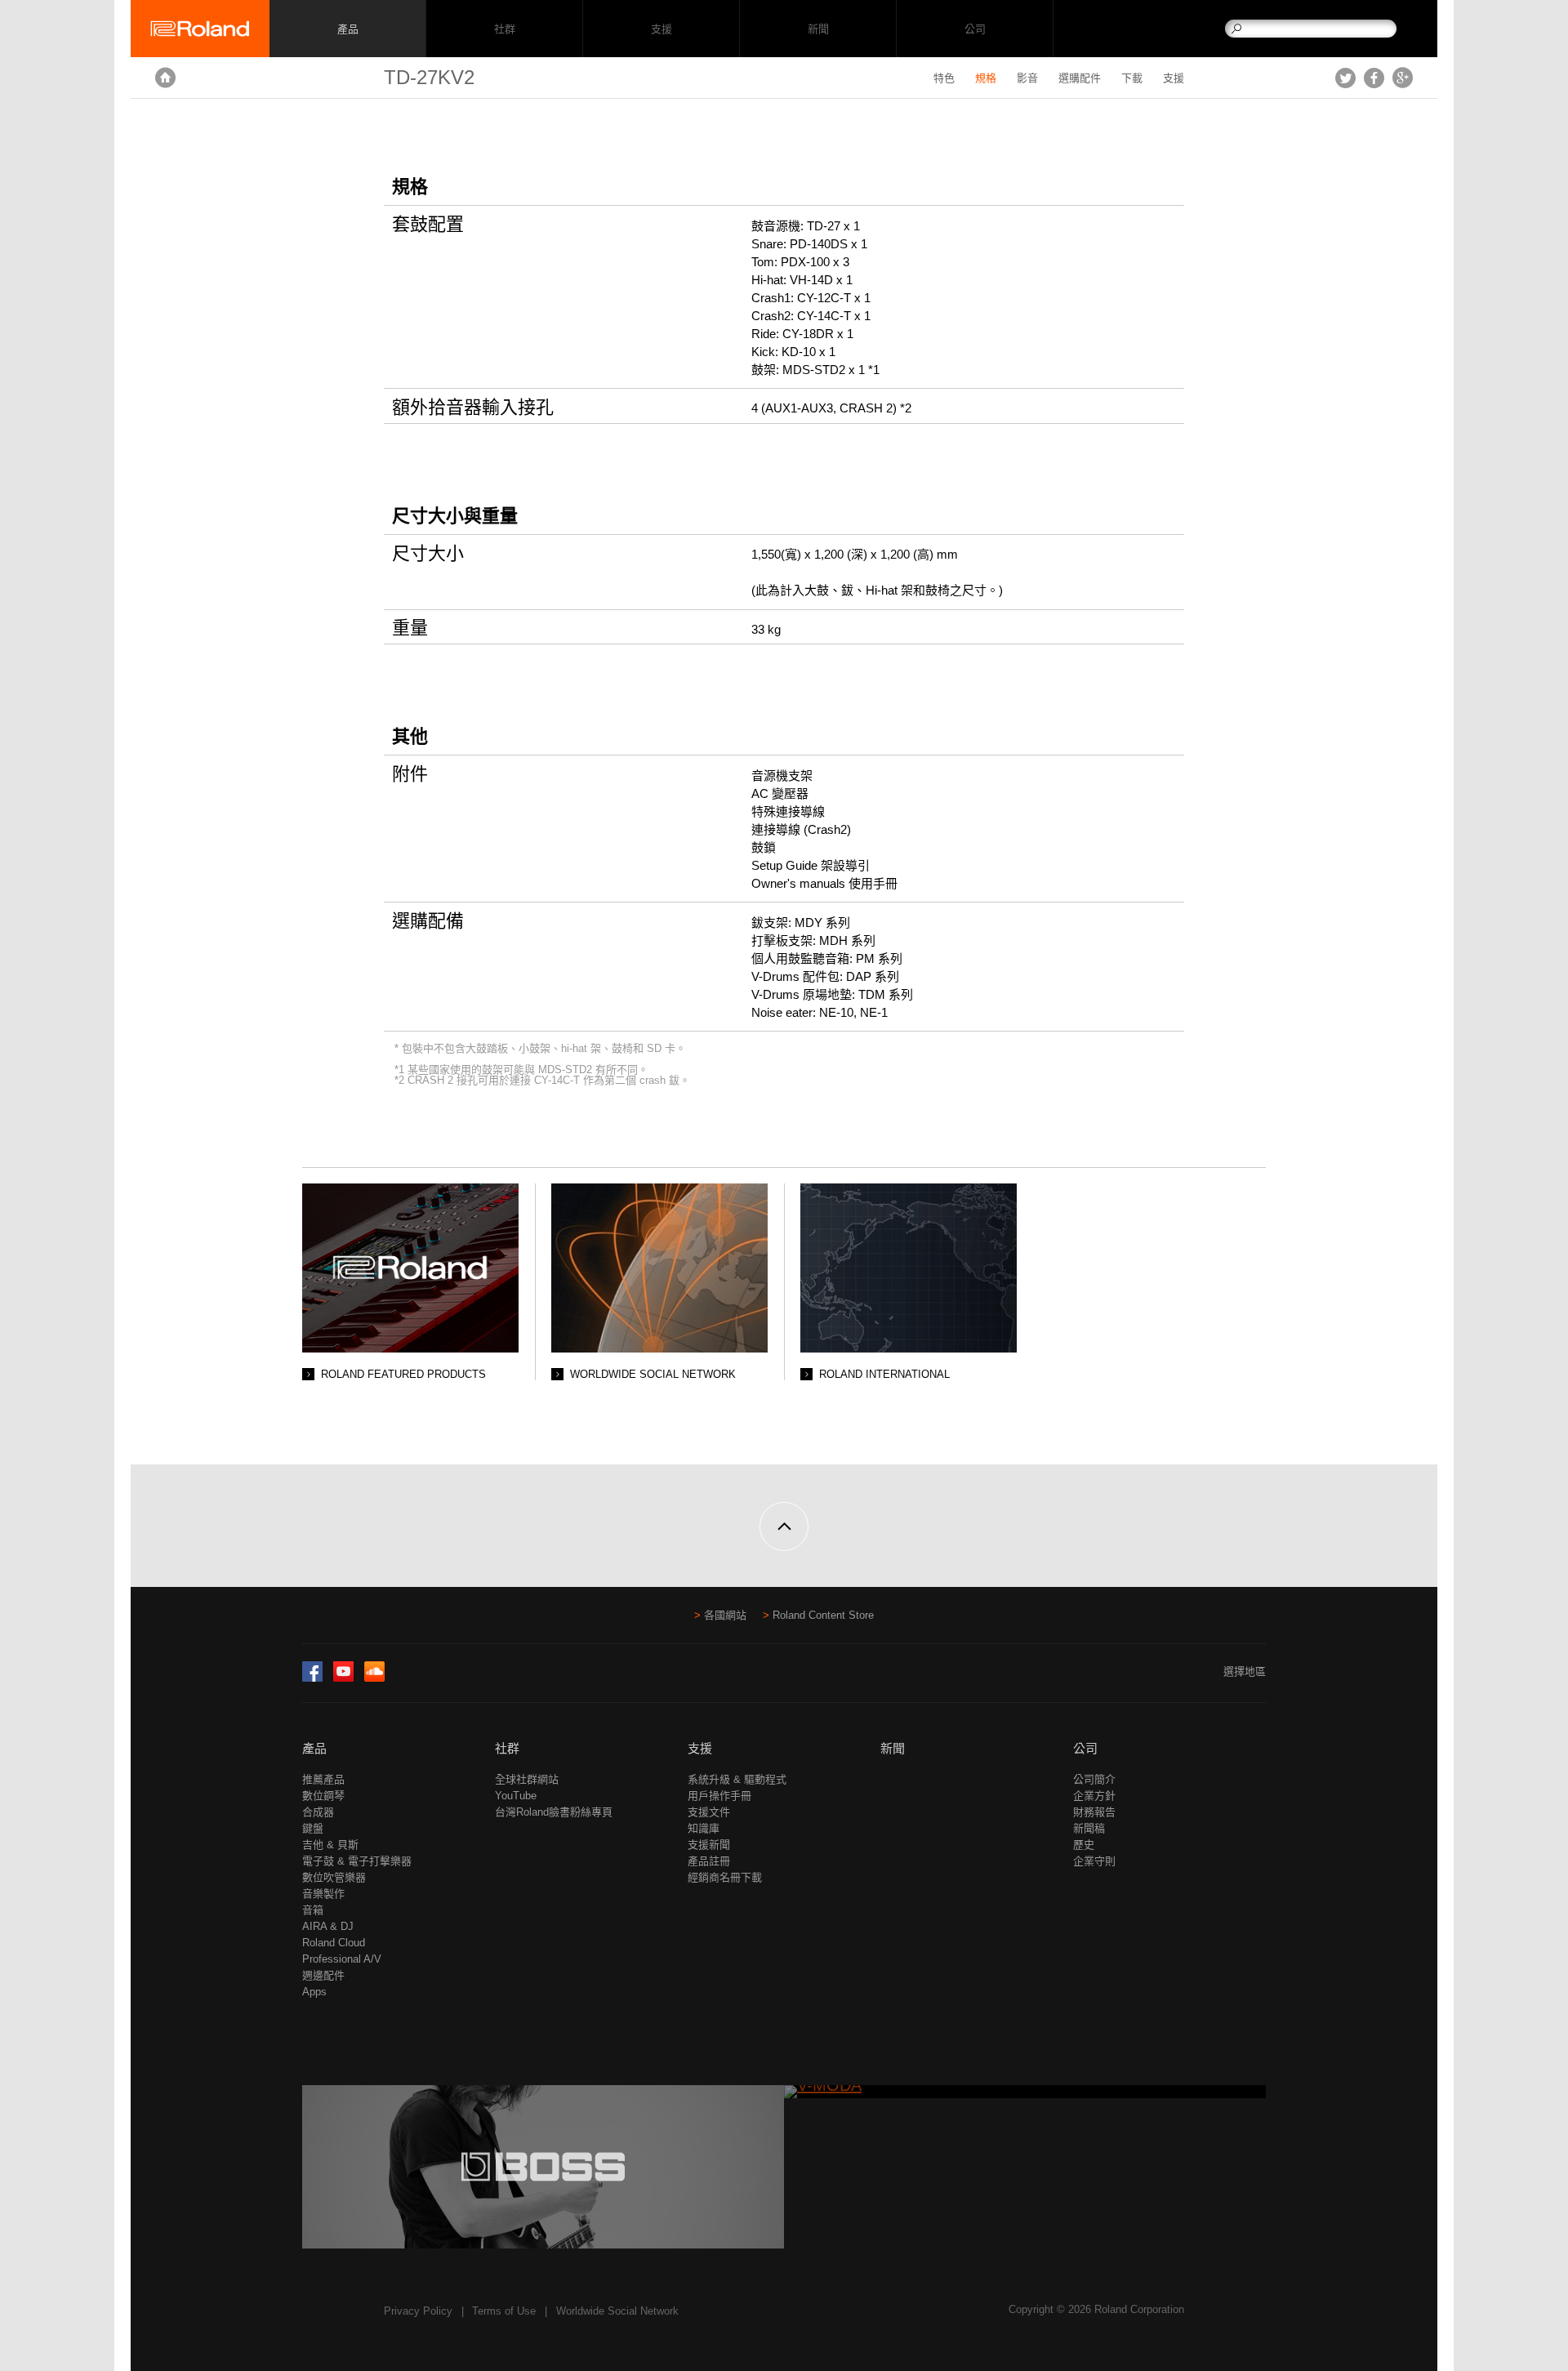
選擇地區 (1245, 1671)
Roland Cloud (334, 1943)
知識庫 (704, 1828)
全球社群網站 (527, 1779)
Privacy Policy (418, 2311)
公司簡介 (1094, 1779)
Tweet (1345, 78)
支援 (661, 29)
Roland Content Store (823, 1615)
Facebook (1374, 78)
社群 (504, 29)
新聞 (818, 29)
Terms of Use (504, 2311)
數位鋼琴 (323, 1796)
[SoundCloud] (374, 1678)
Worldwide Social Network (617, 2311)
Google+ (1403, 78)
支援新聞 (709, 1845)
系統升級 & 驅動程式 (737, 1779)
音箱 (313, 1910)
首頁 (165, 78)
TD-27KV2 (429, 77)
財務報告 (1094, 1812)
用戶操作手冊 (719, 1796)
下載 (1132, 78)
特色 (944, 78)
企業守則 (1094, 1861)
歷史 (1084, 1845)
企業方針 (1094, 1796)
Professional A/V (342, 1959)
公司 (975, 29)
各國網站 (725, 1615)
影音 (1027, 78)
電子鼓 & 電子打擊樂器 (357, 1861)
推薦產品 (323, 1779)
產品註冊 (709, 1861)
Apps (314, 1992)
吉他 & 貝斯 (330, 1845)
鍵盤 (313, 1828)
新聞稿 (1089, 1828)
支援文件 (709, 1812)
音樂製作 (323, 1894)
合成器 (318, 1812)
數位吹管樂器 (334, 1877)
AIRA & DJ (328, 1926)
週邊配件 (323, 1975)
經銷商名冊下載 (725, 1877)
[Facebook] (312, 1678)
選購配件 (1080, 78)
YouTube (516, 1796)
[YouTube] (343, 1678)
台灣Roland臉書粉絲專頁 (554, 1812)
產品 (314, 1748)
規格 (986, 78)
